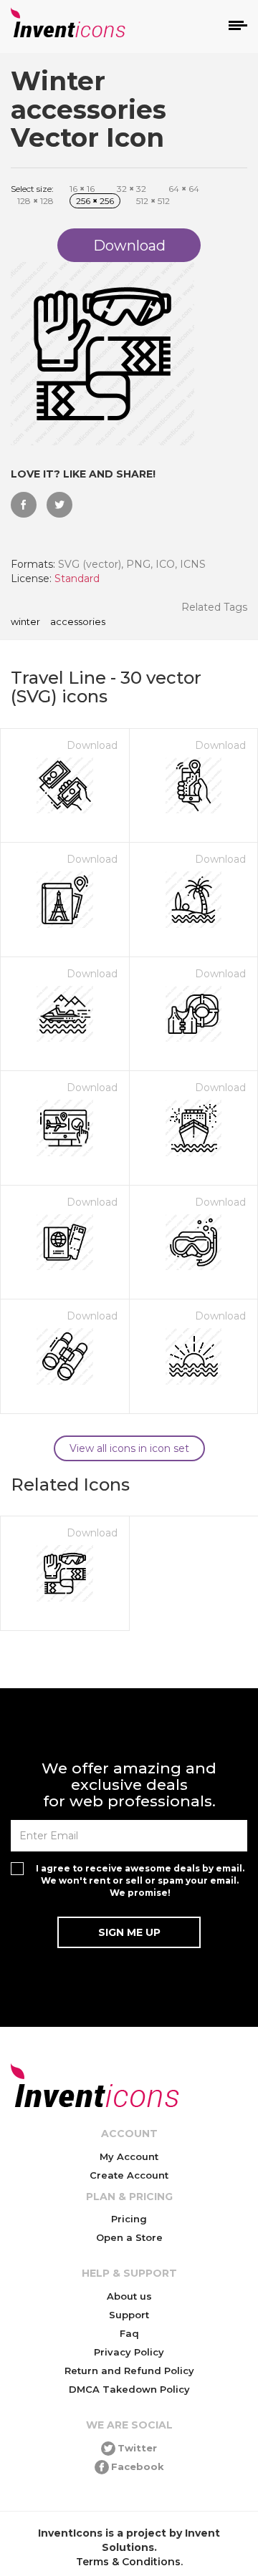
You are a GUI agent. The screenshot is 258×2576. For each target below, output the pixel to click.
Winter (25, 622)
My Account (129, 2156)
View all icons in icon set (129, 1448)
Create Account (129, 2175)
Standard (77, 578)
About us (129, 2296)
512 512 (153, 201)
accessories (78, 622)
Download (92, 745)
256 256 (95, 201)
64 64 (184, 189)
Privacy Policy (129, 2352)
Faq (129, 2333)
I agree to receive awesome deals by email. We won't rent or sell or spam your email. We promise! (140, 1880)
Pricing (129, 2219)
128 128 (35, 201)
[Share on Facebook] (24, 505)
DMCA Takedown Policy (129, 2389)
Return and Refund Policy (129, 2371)
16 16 (82, 189)
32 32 (132, 189)
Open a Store (129, 2237)
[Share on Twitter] (59, 505)
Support (129, 2315)
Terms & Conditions (128, 2562)
